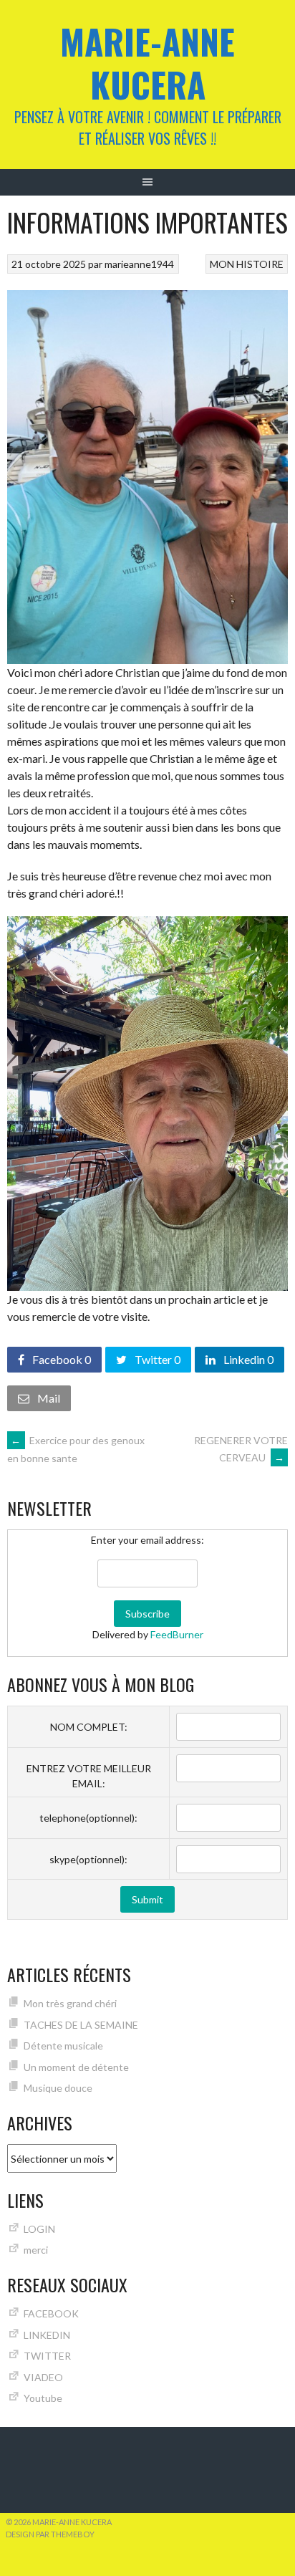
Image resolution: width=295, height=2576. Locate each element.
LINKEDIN (47, 2335)
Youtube (43, 2398)
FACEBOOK (51, 2313)
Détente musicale (63, 2046)
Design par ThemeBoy (50, 2534)
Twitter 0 (156, 1359)
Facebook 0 (61, 1359)
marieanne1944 (139, 264)
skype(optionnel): (88, 1859)
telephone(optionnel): (88, 1818)
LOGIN (39, 2229)
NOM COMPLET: (89, 1727)
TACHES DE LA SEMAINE (81, 2025)
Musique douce (58, 2088)
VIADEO (43, 2377)
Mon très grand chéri (70, 2003)
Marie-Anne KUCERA (147, 63)
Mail (48, 1398)
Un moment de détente (76, 2067)
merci (36, 2250)
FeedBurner (177, 1634)
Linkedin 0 (247, 1359)
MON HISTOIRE (247, 264)
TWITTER (47, 2356)
